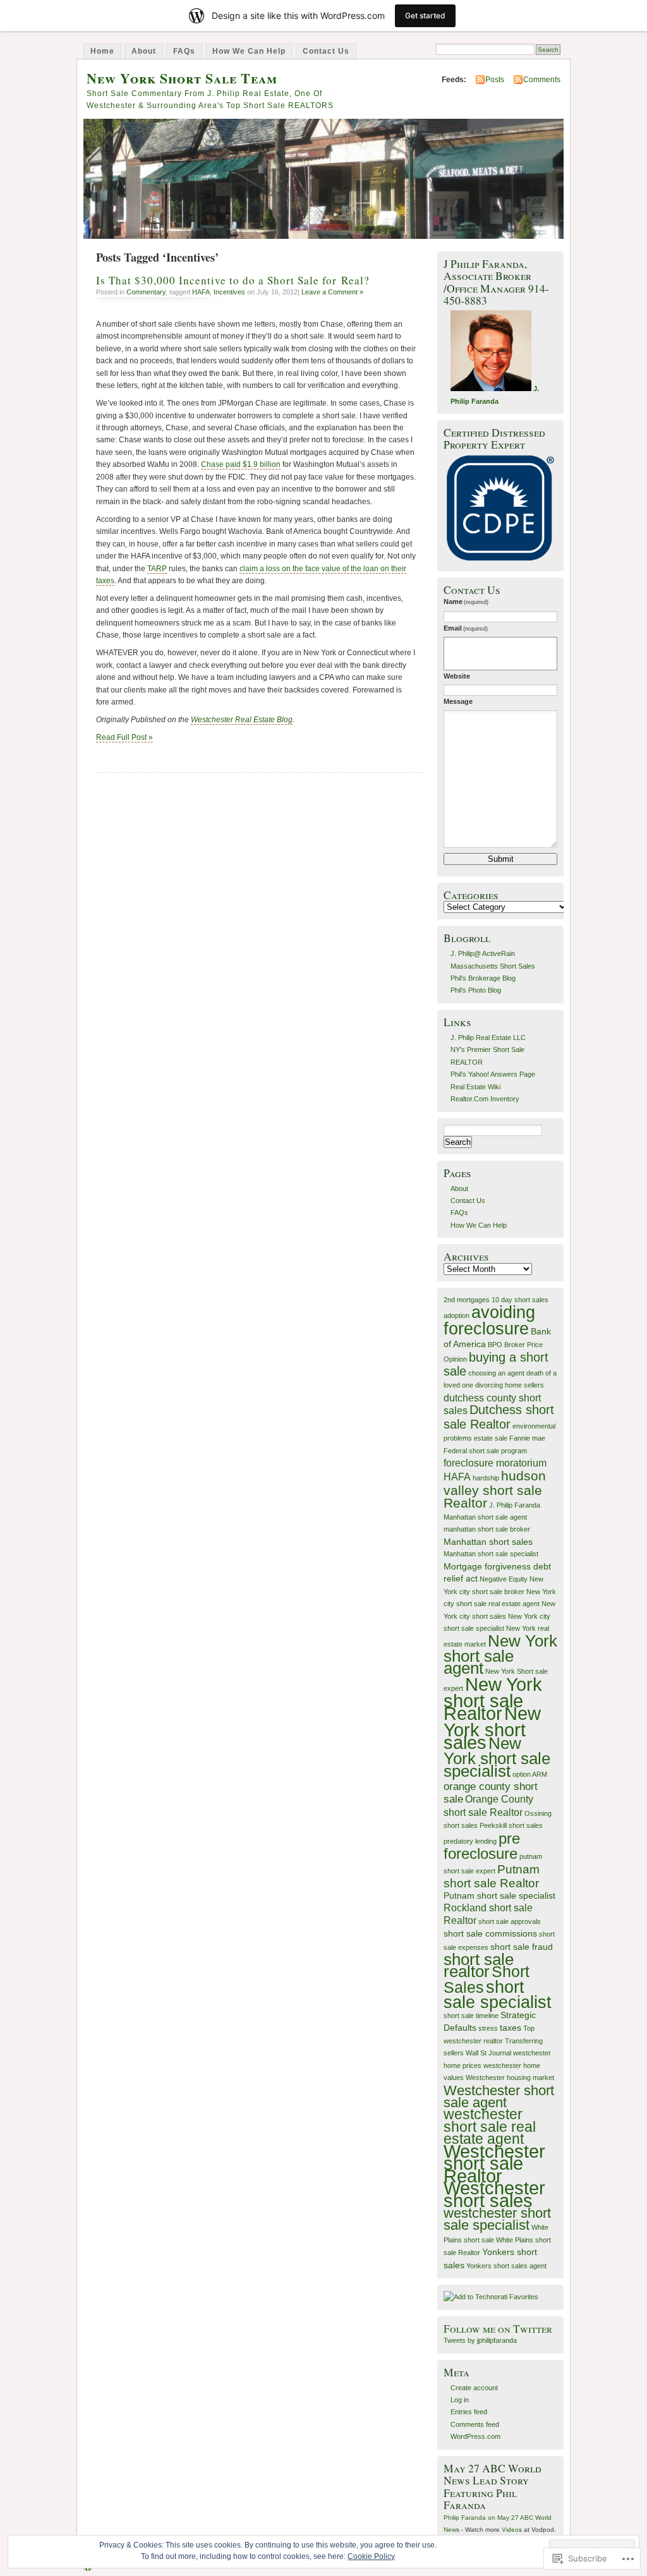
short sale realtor (479, 1965)
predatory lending (470, 1841)
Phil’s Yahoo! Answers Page (493, 1074)
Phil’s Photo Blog (476, 990)
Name (466, 602)
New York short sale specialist (497, 1757)
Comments (542, 80)
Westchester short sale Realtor (494, 2164)
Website (457, 676)
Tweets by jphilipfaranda (480, 2340)
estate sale (491, 1438)
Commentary (146, 292)
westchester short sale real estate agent (490, 2126)
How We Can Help (249, 51)
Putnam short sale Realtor (492, 1876)
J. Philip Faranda (515, 1505)
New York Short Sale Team (182, 78)
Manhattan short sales (488, 1542)
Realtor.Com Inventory (485, 1099)
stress (488, 2028)
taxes (511, 2028)
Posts (495, 80)
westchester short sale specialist (497, 2219)
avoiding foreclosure (489, 1320)
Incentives (229, 292)
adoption (457, 1315)
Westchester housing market (510, 2077)
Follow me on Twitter (498, 2329)
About (144, 51)
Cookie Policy (371, 2556)
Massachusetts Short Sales (493, 966)
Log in (460, 2400)
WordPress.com (475, 2436)
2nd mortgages (467, 1300)
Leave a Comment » (332, 292)
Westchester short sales (494, 2194)
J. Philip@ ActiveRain (483, 953)
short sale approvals (510, 1921)
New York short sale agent (500, 1655)
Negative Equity (504, 1579)
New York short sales (492, 1728)
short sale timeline (471, 2016)
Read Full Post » (124, 737)
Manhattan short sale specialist (491, 1554)
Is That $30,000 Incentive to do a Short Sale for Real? (233, 280)
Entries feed (469, 2412)
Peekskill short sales (511, 1825)
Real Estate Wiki (475, 1087)
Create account (474, 2388)
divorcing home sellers (510, 1385)
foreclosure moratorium (495, 1463)
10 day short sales (520, 1300)
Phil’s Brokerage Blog (483, 978)
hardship (486, 1478)
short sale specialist (498, 1995)
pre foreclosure (482, 1846)
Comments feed (475, 2424)
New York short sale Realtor (493, 1699)
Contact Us (326, 51)
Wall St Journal (488, 2053)
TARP (157, 569)
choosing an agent (496, 1373)
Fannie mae (527, 1438)
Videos (512, 2530)
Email (466, 628)
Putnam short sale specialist (499, 1896)
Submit (501, 859)
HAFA (201, 292)
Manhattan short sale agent (485, 1517)
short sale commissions (490, 1934)
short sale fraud (522, 1947)
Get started (425, 15)
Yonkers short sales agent (506, 2266)
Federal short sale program (485, 1451)
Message (458, 701)
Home (102, 51)
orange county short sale (491, 1792)
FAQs (184, 51)
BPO (495, 1345)
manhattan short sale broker (487, 1529)
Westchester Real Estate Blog (242, 720)
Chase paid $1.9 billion (241, 464)
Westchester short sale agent (499, 2096)
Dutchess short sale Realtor (499, 1417)
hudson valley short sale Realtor (495, 1489)
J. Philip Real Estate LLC (488, 1037)
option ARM (530, 1774)
